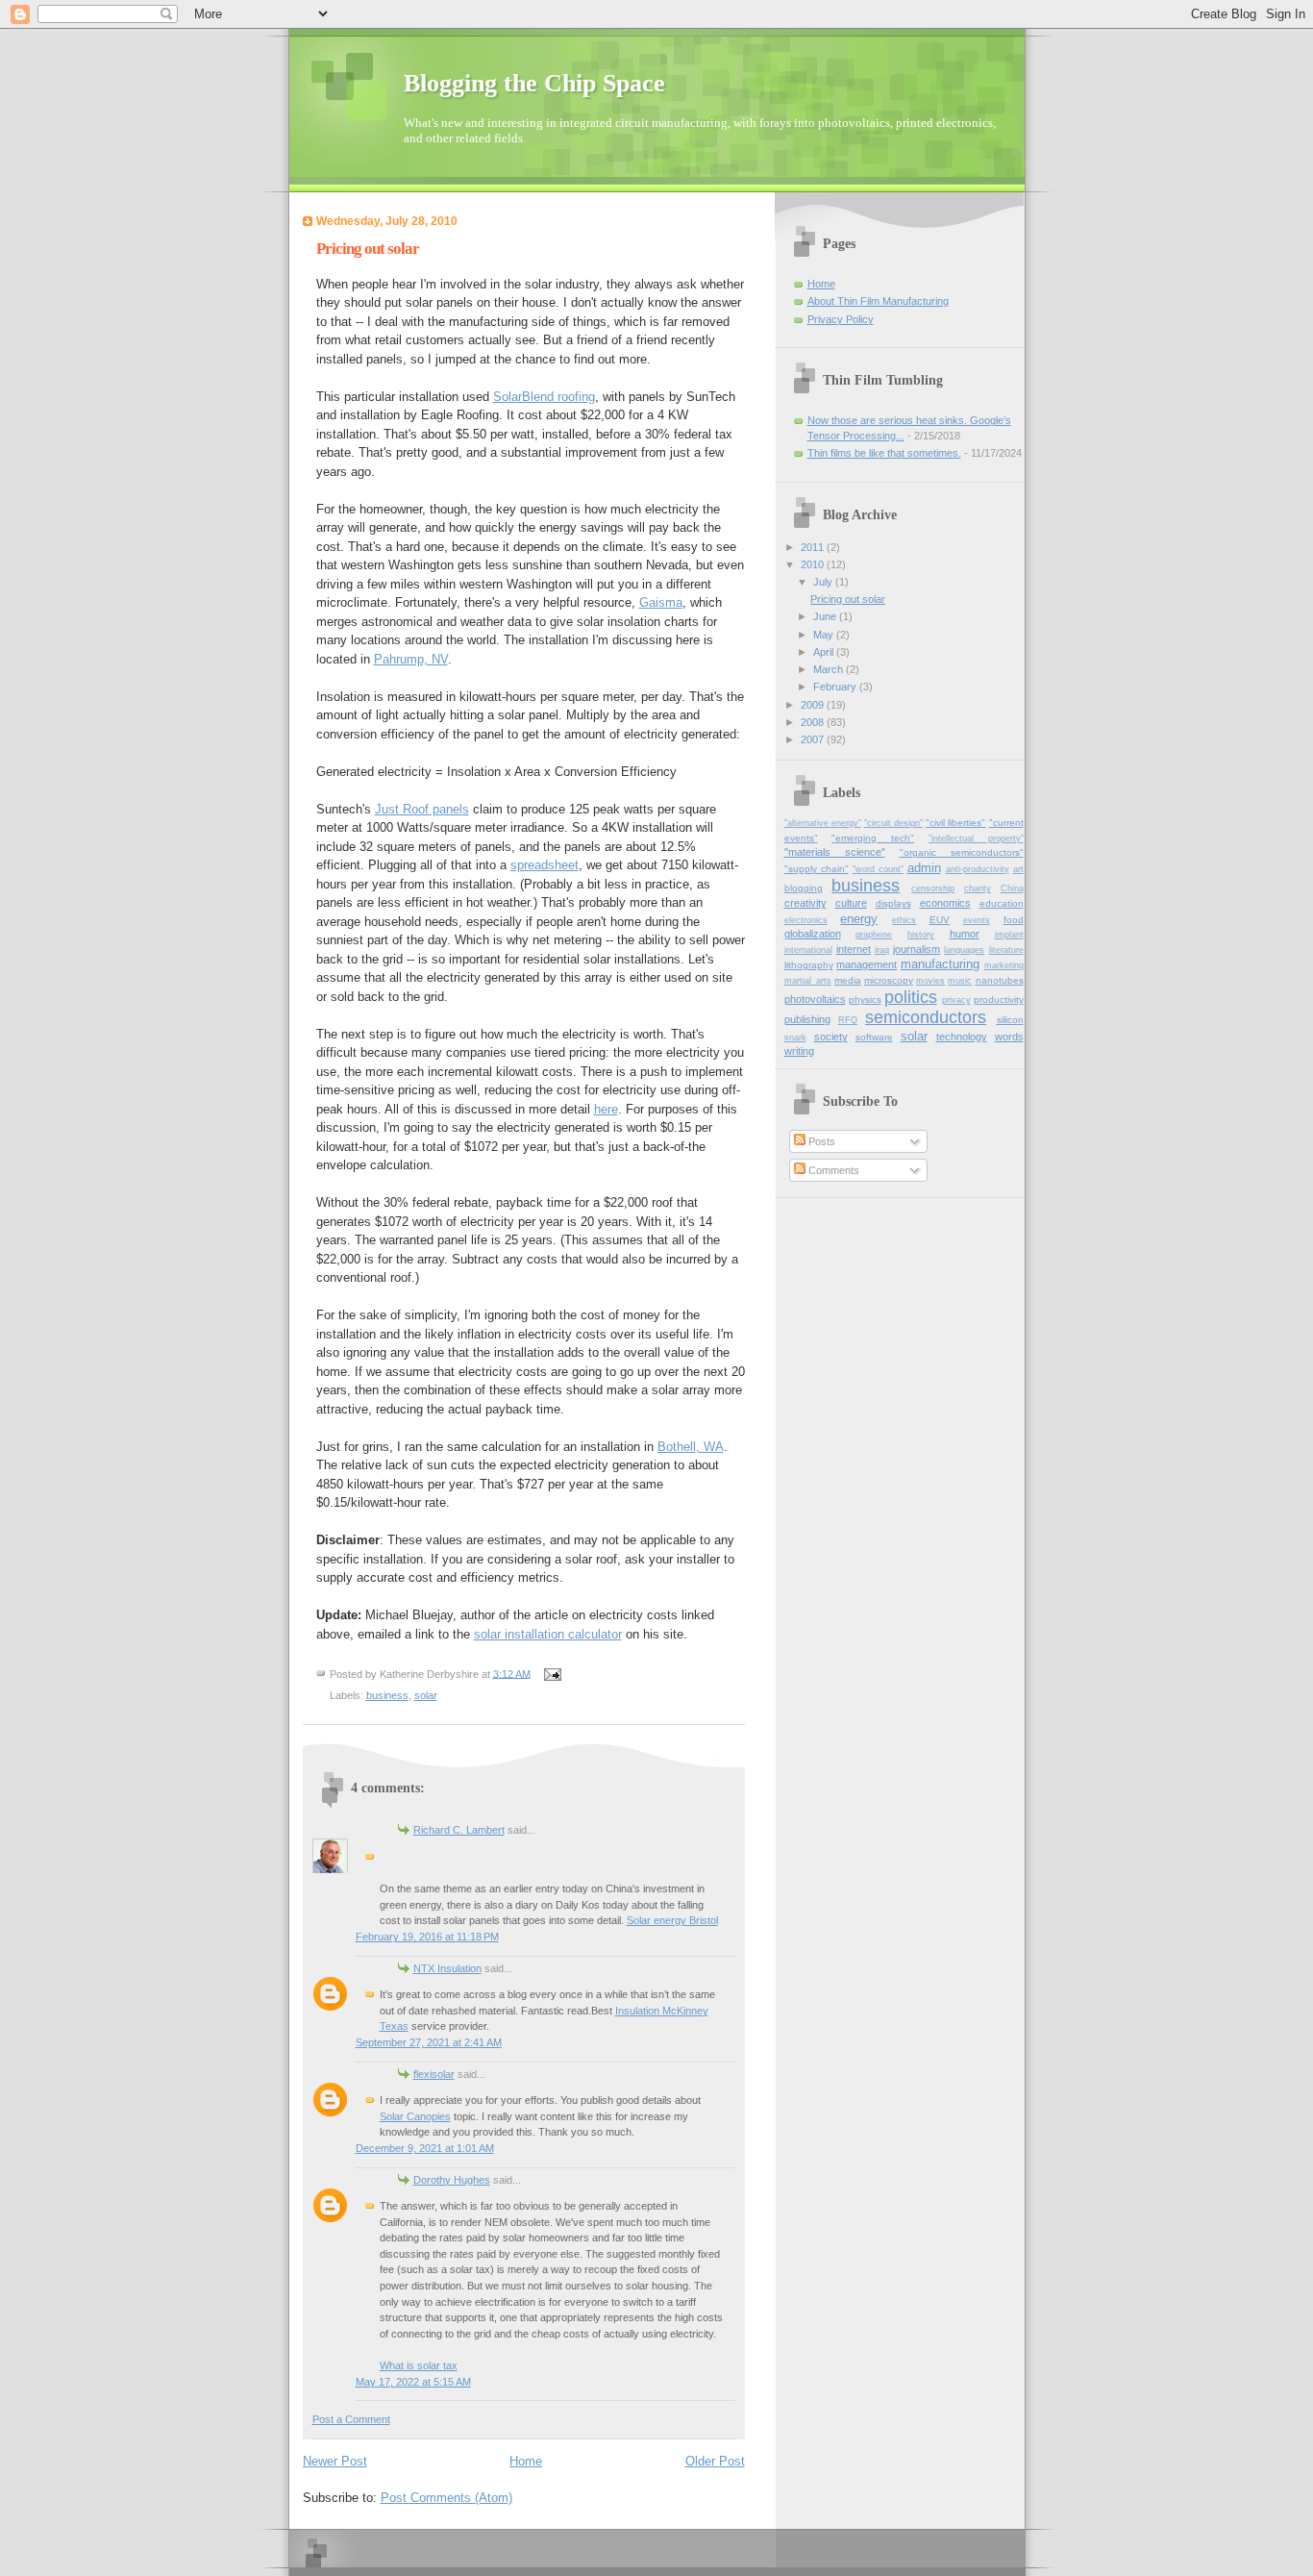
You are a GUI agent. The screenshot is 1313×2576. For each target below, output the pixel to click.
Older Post (715, 2461)
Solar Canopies (415, 2116)
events (977, 920)
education (1002, 903)
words (1009, 1037)
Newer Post (335, 2461)
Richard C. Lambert (459, 1830)
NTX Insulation (447, 1968)
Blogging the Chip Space (534, 83)
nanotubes (1000, 980)
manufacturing (940, 964)
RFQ (848, 1020)
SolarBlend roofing (544, 397)
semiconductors (926, 1017)
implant (1009, 935)
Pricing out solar (848, 599)
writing (799, 1051)
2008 (814, 722)
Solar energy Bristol (672, 1920)
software (874, 1037)
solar (426, 1695)
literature (1006, 950)
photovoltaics (815, 999)
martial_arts (808, 981)
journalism (917, 949)
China (1012, 888)
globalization (813, 934)
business (387, 1695)
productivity (999, 1000)
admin (924, 868)
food (1014, 920)
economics (945, 903)
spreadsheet (545, 865)
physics (865, 1000)
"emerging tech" (873, 838)
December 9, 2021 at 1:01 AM (425, 2148)
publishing (807, 1019)
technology (962, 1037)
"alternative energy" (823, 823)
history (921, 935)
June (826, 616)
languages (964, 950)
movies (930, 981)
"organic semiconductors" (962, 852)
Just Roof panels (422, 809)
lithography (809, 965)
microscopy (889, 980)
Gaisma (661, 602)
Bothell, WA (691, 1447)
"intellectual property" (976, 838)
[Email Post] (552, 1673)
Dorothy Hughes (452, 2180)
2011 (814, 547)
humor (965, 934)
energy (859, 919)
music (960, 981)
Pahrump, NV (411, 659)
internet (854, 949)
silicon (1010, 1020)
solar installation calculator (548, 1634)
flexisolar (434, 2074)
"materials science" (835, 852)
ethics (904, 920)
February (836, 687)
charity (978, 888)
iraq (882, 950)
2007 (814, 739)
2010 (814, 564)
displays (893, 903)
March (830, 669)
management (867, 964)
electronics (806, 920)
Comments (832, 1170)
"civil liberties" (955, 823)
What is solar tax (419, 2365)
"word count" (878, 869)
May (825, 635)
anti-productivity (978, 869)
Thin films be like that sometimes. (884, 453)
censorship (933, 888)
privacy (956, 1000)
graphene (874, 935)
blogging (804, 888)
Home (526, 2461)
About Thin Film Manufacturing (878, 301)
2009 (814, 705)
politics (911, 997)
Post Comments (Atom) (446, 2498)
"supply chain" (817, 869)
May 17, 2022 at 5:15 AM (413, 2382)
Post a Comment (351, 2419)
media (848, 980)
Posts (820, 1141)
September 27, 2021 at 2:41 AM (429, 2042)
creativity (805, 903)
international (808, 950)
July (824, 582)
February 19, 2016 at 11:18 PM (427, 1937)
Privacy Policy (841, 319)
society (831, 1037)
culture (851, 903)
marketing (1004, 965)
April (825, 652)
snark (795, 1038)
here (606, 1109)
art (1018, 869)
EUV (940, 920)
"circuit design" (893, 823)
